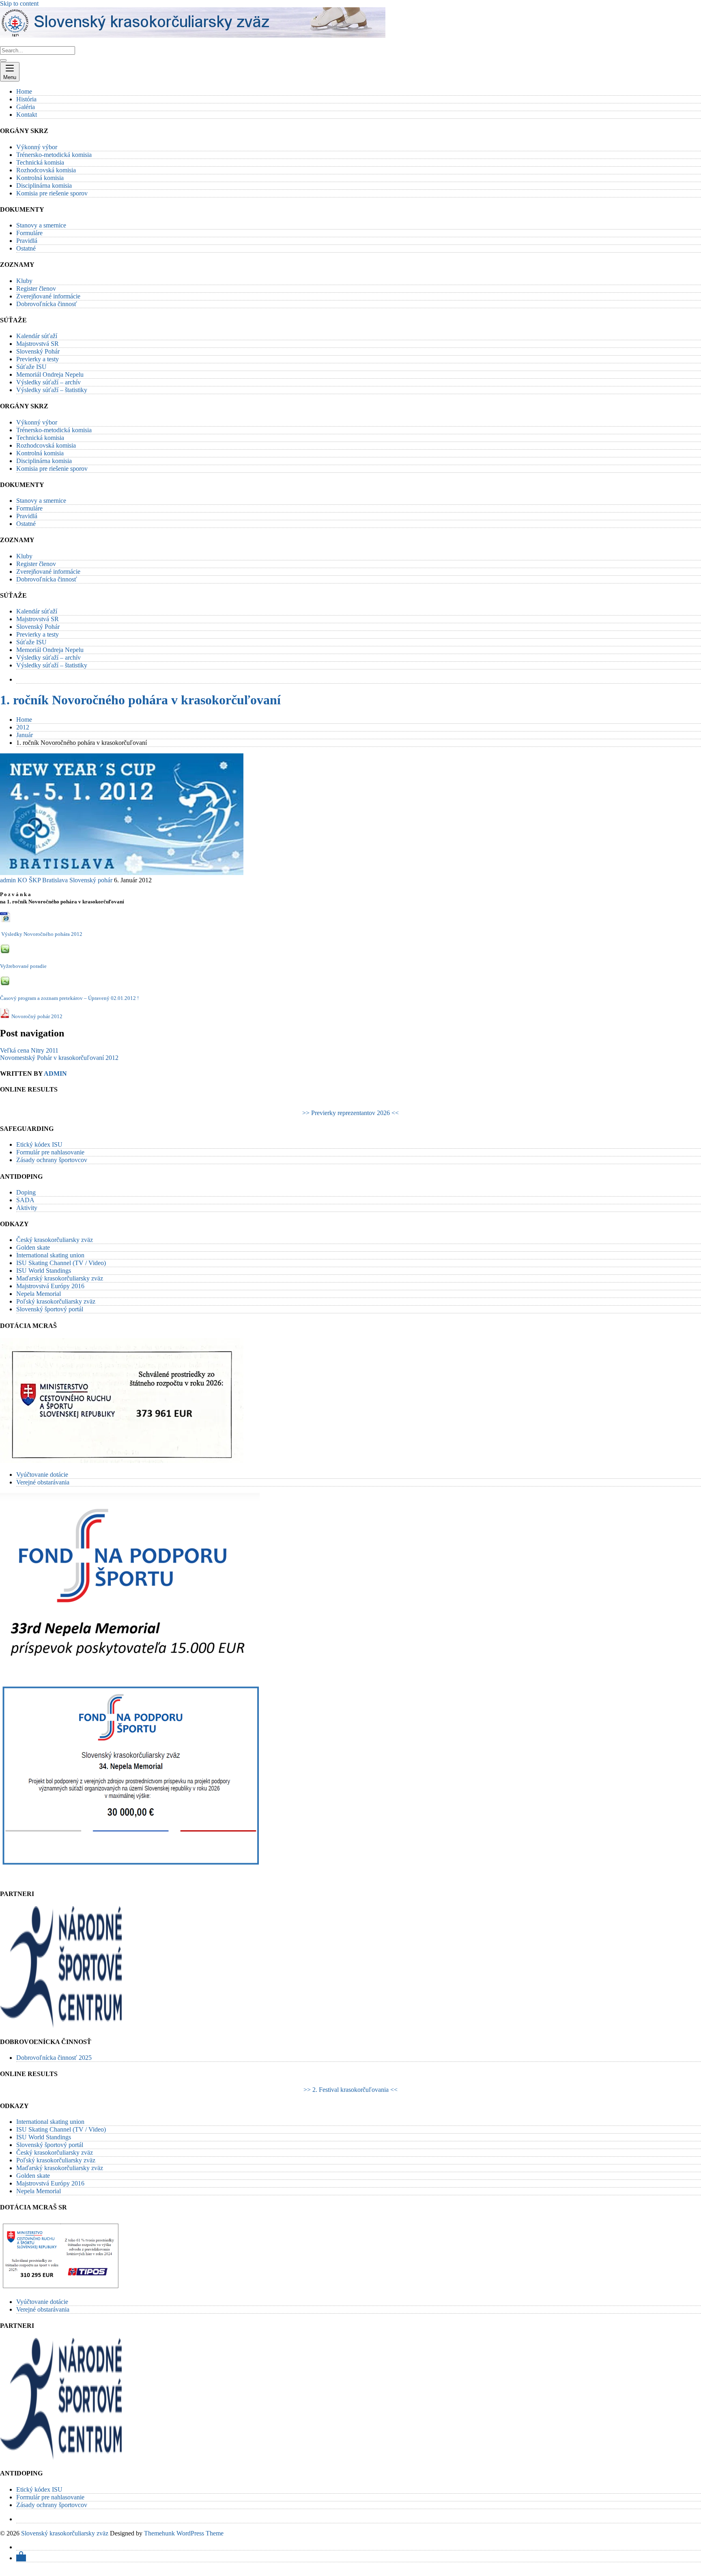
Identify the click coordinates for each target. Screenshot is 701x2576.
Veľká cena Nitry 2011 (29, 1050)
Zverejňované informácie (48, 296)
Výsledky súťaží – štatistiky (52, 390)
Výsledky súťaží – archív (48, 382)
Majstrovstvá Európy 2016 (50, 1286)
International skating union (50, 1255)
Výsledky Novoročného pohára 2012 (42, 934)
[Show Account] (21, 2558)
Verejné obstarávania (43, 1482)
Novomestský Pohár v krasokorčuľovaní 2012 (59, 1058)
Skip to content (19, 3)
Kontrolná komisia (40, 178)
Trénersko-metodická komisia (54, 155)
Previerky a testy (38, 359)
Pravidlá (27, 241)
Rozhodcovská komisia (46, 170)
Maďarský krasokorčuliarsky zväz (60, 1278)
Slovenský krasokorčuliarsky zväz (65, 2533)
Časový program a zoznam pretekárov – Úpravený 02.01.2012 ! (69, 998)
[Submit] (3, 60)
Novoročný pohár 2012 (37, 1016)
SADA (25, 1200)
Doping (26, 1192)
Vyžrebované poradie (23, 966)
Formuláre (29, 233)
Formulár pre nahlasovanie (50, 1152)
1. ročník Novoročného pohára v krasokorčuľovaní (140, 700)
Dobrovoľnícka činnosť (47, 304)
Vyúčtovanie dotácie (42, 1475)
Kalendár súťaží (37, 336)
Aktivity (27, 1208)
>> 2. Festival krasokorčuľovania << (350, 2090)
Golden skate (33, 1247)
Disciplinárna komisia (44, 186)
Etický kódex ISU (39, 1144)
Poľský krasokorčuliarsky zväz (56, 1301)
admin (8, 880)
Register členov (36, 288)
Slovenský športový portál (50, 1309)
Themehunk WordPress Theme (184, 2533)
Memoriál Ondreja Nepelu (50, 374)
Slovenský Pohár (38, 351)
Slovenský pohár (91, 880)
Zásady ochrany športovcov (52, 1160)
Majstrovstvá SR (38, 344)
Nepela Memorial (39, 1294)
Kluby (24, 281)
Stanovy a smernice (41, 225)
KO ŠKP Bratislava (43, 880)
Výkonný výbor (37, 147)
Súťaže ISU (31, 367)
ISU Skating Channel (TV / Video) (61, 1263)
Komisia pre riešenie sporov (52, 193)
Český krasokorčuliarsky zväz (55, 1240)
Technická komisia (40, 162)
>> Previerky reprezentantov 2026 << (350, 1113)
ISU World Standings (44, 1271)
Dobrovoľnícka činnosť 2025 (54, 2058)
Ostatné (26, 248)
